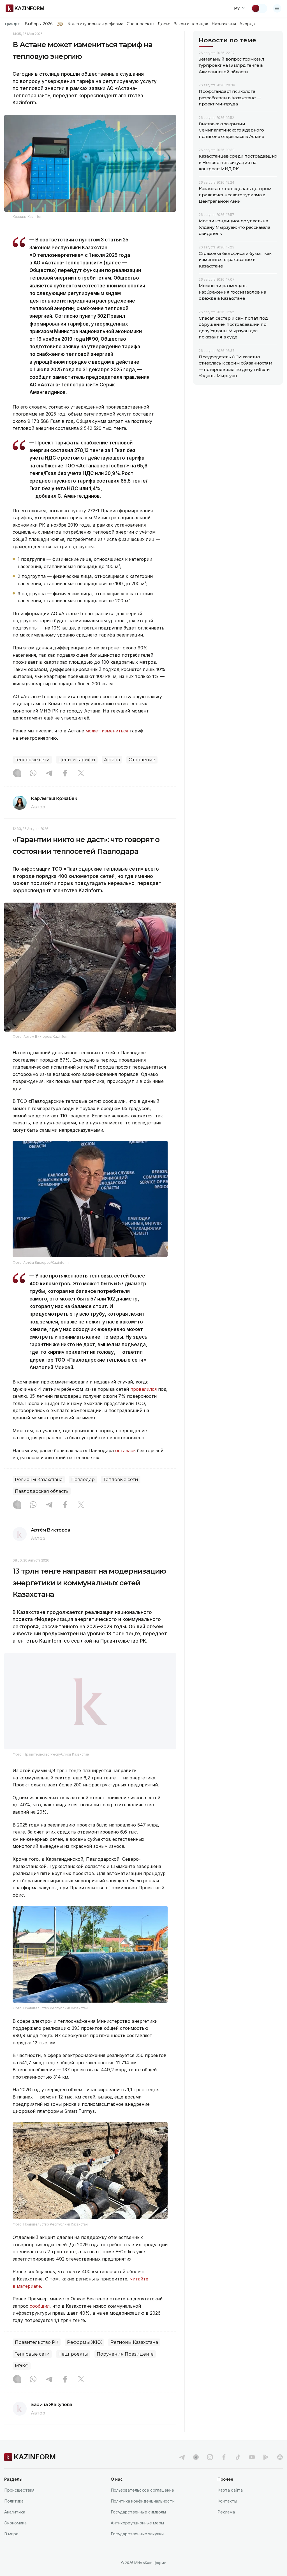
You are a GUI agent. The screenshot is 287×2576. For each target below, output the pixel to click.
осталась (125, 1450)
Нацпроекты (73, 2354)
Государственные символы (138, 2512)
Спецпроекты (141, 24)
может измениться (107, 731)
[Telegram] (49, 774)
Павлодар (83, 1480)
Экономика (15, 2523)
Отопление (142, 760)
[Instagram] (17, 774)
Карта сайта (230, 2490)
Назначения (224, 24)
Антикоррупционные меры (137, 2523)
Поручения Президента (125, 2354)
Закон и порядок (191, 24)
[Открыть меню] (277, 8)
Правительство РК (37, 2342)
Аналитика (15, 2512)
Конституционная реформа (95, 24)
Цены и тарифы (77, 760)
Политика (14, 2501)
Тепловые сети (32, 760)
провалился (143, 1389)
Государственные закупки (137, 2534)
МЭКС (22, 2366)
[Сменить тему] (259, 8)
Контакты (227, 2501)
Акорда (247, 24)
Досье (164, 24)
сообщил (40, 2306)
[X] (81, 774)
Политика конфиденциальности (143, 2501)
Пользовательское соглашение (142, 2490)
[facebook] (224, 2457)
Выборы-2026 (39, 24)
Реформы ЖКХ (84, 2342)
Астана (112, 760)
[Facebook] (65, 774)
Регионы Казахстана (39, 1480)
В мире (11, 2534)
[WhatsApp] (33, 774)
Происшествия (19, 2490)
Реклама (226, 2512)
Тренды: (12, 24)
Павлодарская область (42, 1491)
